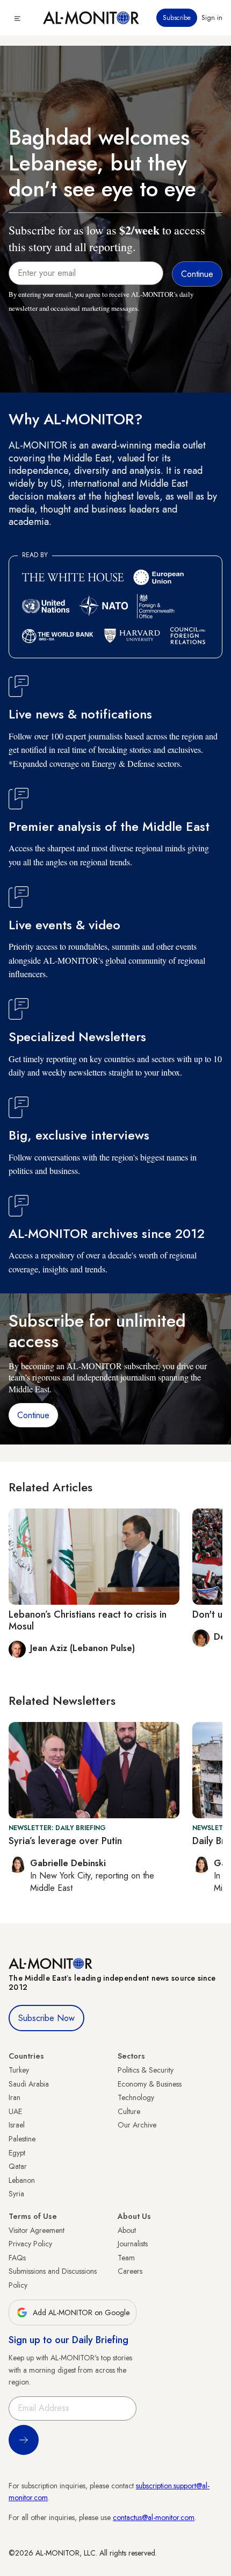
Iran (15, 2097)
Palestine (22, 2139)
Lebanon (22, 2180)
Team (126, 2258)
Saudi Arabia (29, 2084)
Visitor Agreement (37, 2230)
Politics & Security (146, 2070)
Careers (130, 2271)
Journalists (133, 2244)
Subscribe (177, 18)
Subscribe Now (46, 2018)
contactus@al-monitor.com (154, 2517)
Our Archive (137, 2125)
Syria (16, 2194)
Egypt (17, 2153)
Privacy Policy (30, 2244)
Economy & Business (150, 2084)
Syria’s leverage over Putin (65, 1841)
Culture (129, 2111)
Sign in (212, 18)
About (127, 2230)
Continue (33, 1415)
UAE (15, 2111)
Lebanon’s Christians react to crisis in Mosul (88, 1620)
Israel (17, 2125)
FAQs (17, 2258)
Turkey (19, 2070)
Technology (136, 2097)
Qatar (18, 2166)
